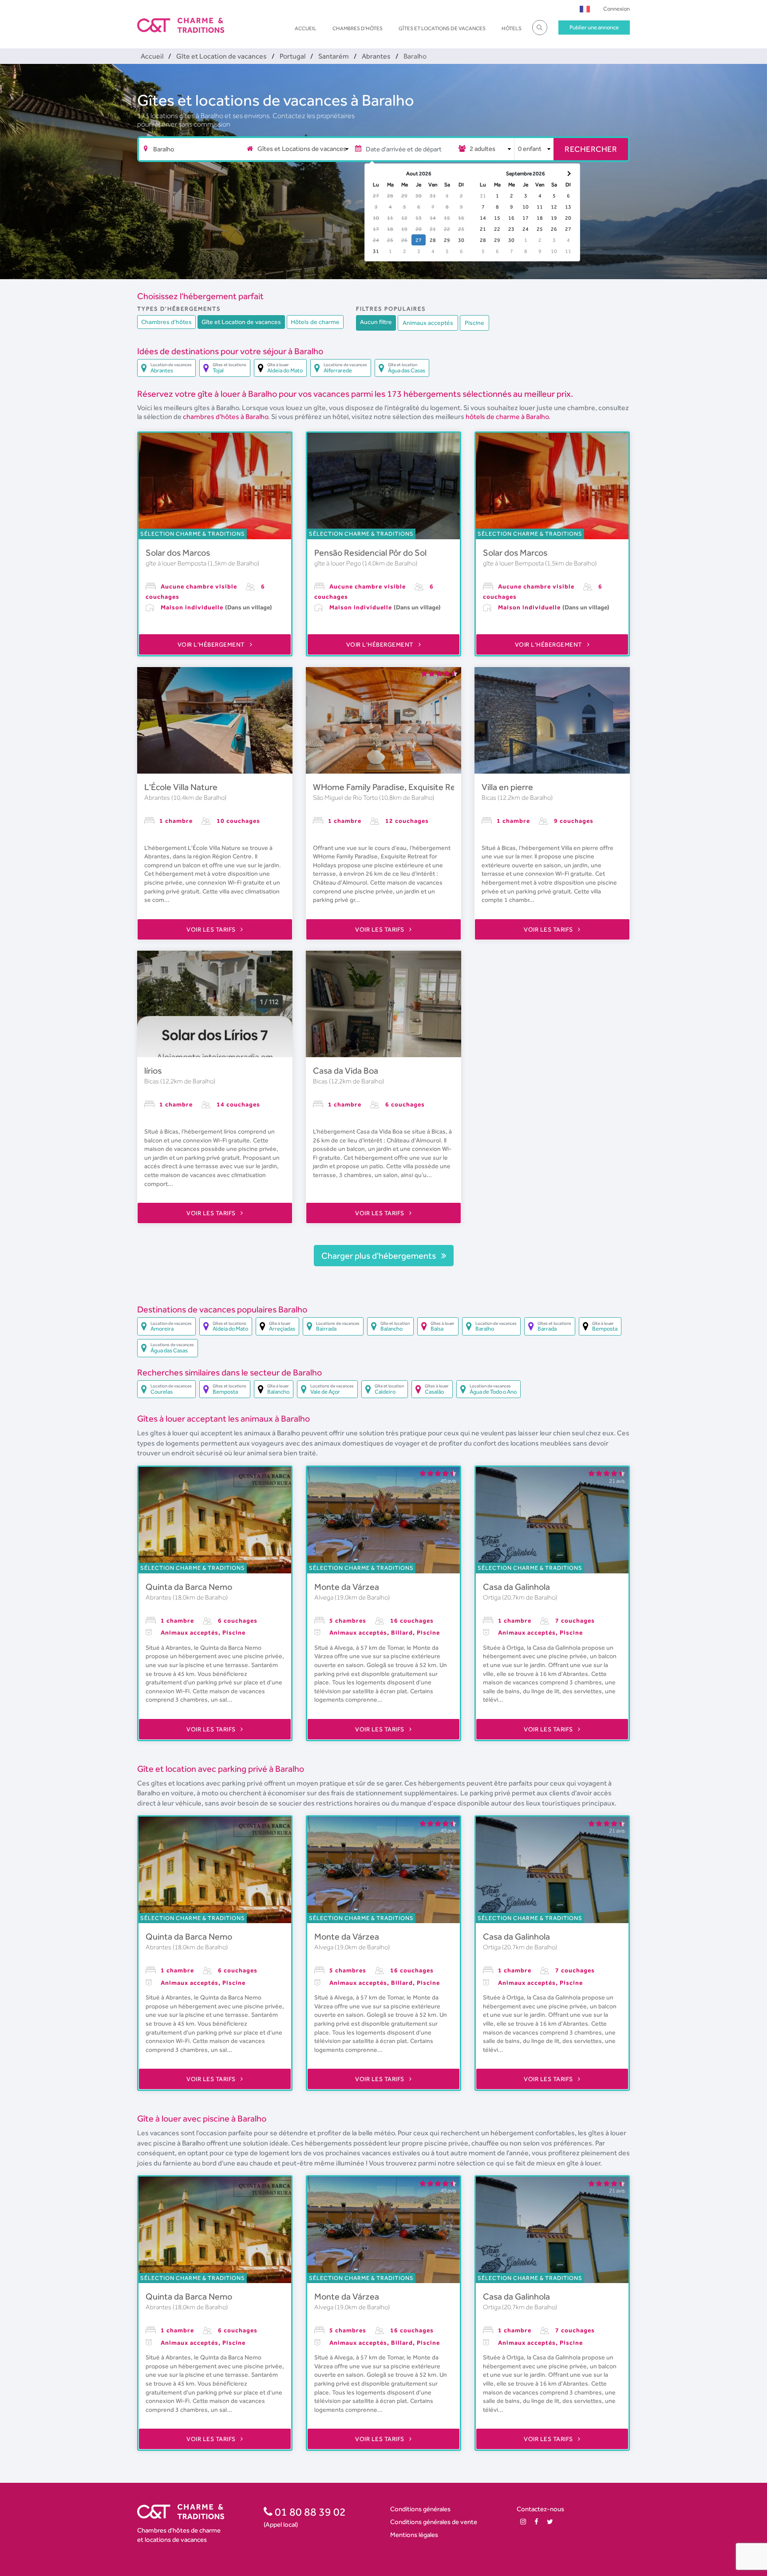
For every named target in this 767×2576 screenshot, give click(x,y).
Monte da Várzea (347, 1587)
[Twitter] (550, 2522)
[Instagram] (523, 2522)
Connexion (617, 9)
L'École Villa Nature (181, 787)
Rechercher (591, 149)
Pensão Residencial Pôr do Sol (370, 553)
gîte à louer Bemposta (177, 563)
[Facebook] (536, 2522)
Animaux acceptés (428, 323)
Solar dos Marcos (178, 553)
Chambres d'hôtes (358, 28)
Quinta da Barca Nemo (189, 1587)
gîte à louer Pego (338, 563)
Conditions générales (420, 2509)
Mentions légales (414, 2535)
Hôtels (512, 28)
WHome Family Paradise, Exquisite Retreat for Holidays (417, 787)
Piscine (474, 323)
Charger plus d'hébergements (380, 1256)
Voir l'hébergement (212, 644)
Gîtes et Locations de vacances (442, 28)
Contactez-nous (540, 2509)
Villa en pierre (507, 787)
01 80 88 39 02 (309, 2512)
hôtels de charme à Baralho (507, 417)
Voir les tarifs (212, 929)
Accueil (306, 28)
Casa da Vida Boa (346, 1071)
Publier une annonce (594, 27)
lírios (153, 1071)
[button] (585, 9)
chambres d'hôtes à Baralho (225, 417)
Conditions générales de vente (434, 2522)
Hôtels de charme (315, 322)
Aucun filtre (376, 322)
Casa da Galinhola (516, 1587)
